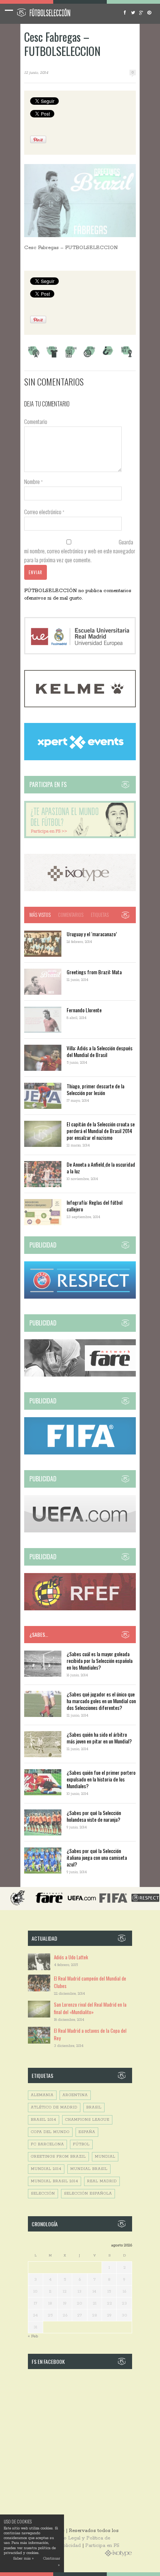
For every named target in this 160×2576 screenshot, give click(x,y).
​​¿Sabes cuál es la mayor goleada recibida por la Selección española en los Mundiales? (100, 1660)
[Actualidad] (71, 357)
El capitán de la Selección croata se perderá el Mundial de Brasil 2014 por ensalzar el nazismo (101, 1131)
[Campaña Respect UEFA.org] (80, 1297)
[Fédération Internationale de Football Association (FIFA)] (80, 1453)
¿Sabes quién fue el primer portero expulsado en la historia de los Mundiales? (101, 1779)
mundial (105, 2157)
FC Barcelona (47, 2144)
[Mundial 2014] (127, 357)
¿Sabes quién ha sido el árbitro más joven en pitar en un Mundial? (99, 1738)
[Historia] (89, 357)
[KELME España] (80, 706)
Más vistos (40, 915)
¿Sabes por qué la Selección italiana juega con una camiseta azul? (97, 1857)
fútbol (81, 2144)
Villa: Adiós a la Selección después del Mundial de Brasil (100, 1051)
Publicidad (69, 2546)
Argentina (75, 2095)
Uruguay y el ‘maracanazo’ (92, 934)
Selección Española (88, 2194)
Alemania (42, 2095)
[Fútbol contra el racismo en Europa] (80, 1375)
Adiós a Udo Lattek (71, 1957)
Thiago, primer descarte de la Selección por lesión (95, 1089)
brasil (94, 2108)
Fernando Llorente (84, 1010)
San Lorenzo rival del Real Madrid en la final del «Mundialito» (90, 2008)
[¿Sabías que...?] (108, 357)
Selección (43, 2194)
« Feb (33, 2336)
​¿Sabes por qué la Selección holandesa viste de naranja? (94, 1816)
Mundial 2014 (46, 2169)
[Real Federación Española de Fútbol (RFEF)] (80, 1609)
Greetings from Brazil (58, 2157)
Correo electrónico (44, 512)
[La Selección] (52, 357)
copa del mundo (50, 2132)
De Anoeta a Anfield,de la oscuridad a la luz (101, 1168)
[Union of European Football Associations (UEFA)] (80, 1531)
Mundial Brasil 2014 (55, 2181)
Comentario (36, 421)
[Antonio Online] (33, 357)
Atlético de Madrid (54, 2108)
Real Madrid (102, 2181)
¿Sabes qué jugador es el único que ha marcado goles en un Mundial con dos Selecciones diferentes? (101, 1701)
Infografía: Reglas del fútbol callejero (95, 1206)
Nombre (33, 481)
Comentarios (71, 915)
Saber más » (23, 2559)
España (87, 2132)
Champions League (87, 2120)
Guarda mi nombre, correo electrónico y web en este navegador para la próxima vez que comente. (80, 551)
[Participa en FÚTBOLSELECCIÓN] (80, 837)
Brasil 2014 (44, 2120)
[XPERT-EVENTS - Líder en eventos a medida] (80, 759)
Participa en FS (102, 2546)
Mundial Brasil (89, 2169)
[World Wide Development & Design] (80, 890)
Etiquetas (100, 915)
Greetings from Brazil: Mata (94, 972)
